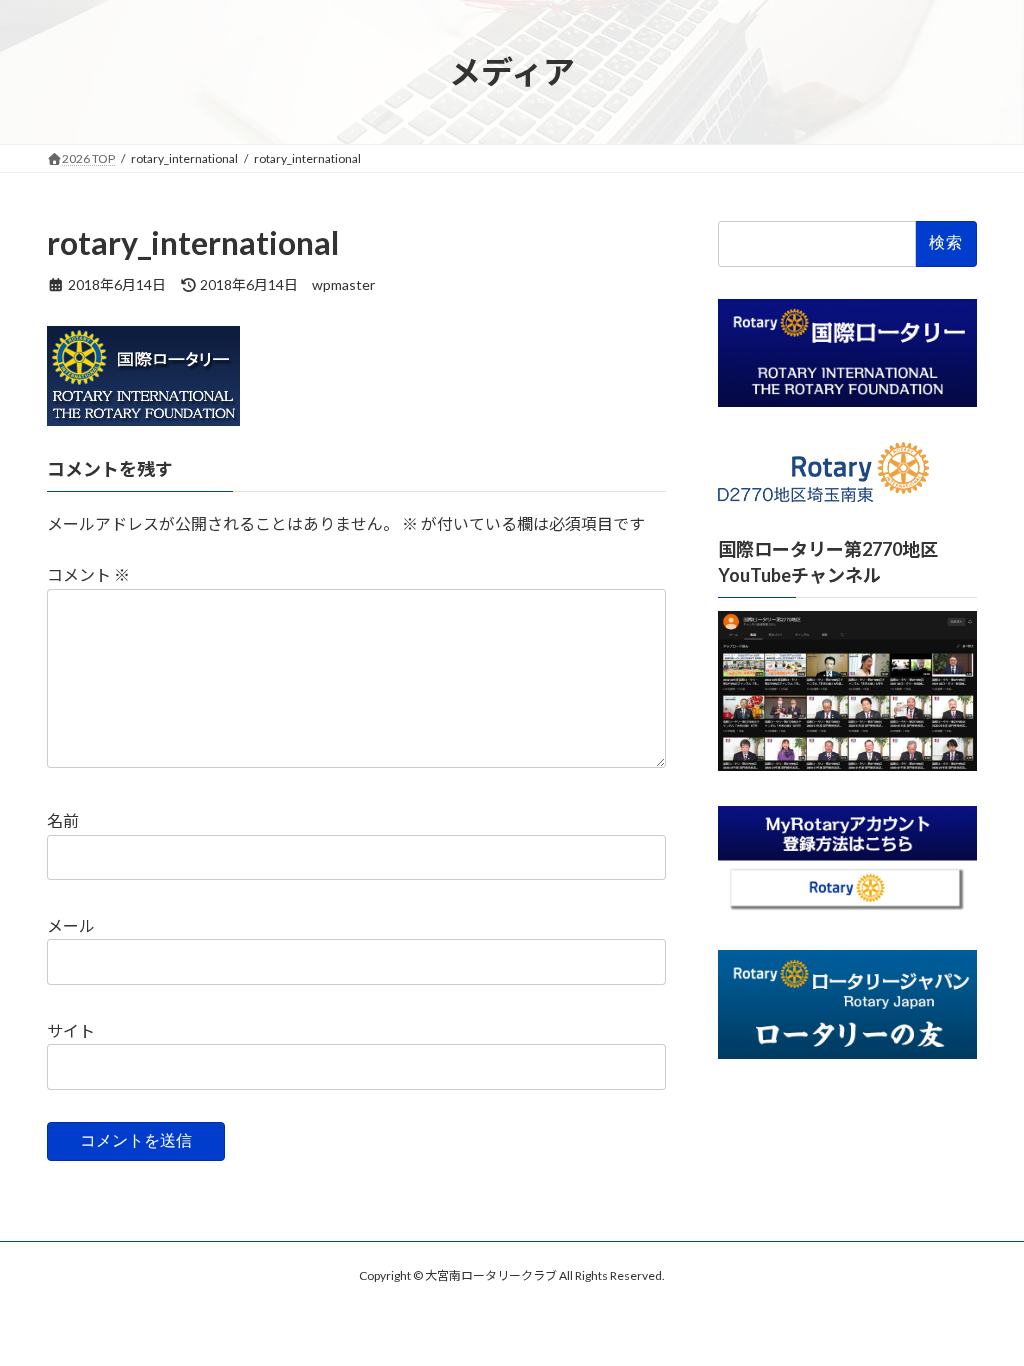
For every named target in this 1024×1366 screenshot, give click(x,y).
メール (71, 925)
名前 (63, 820)
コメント (88, 574)
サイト (71, 1030)
